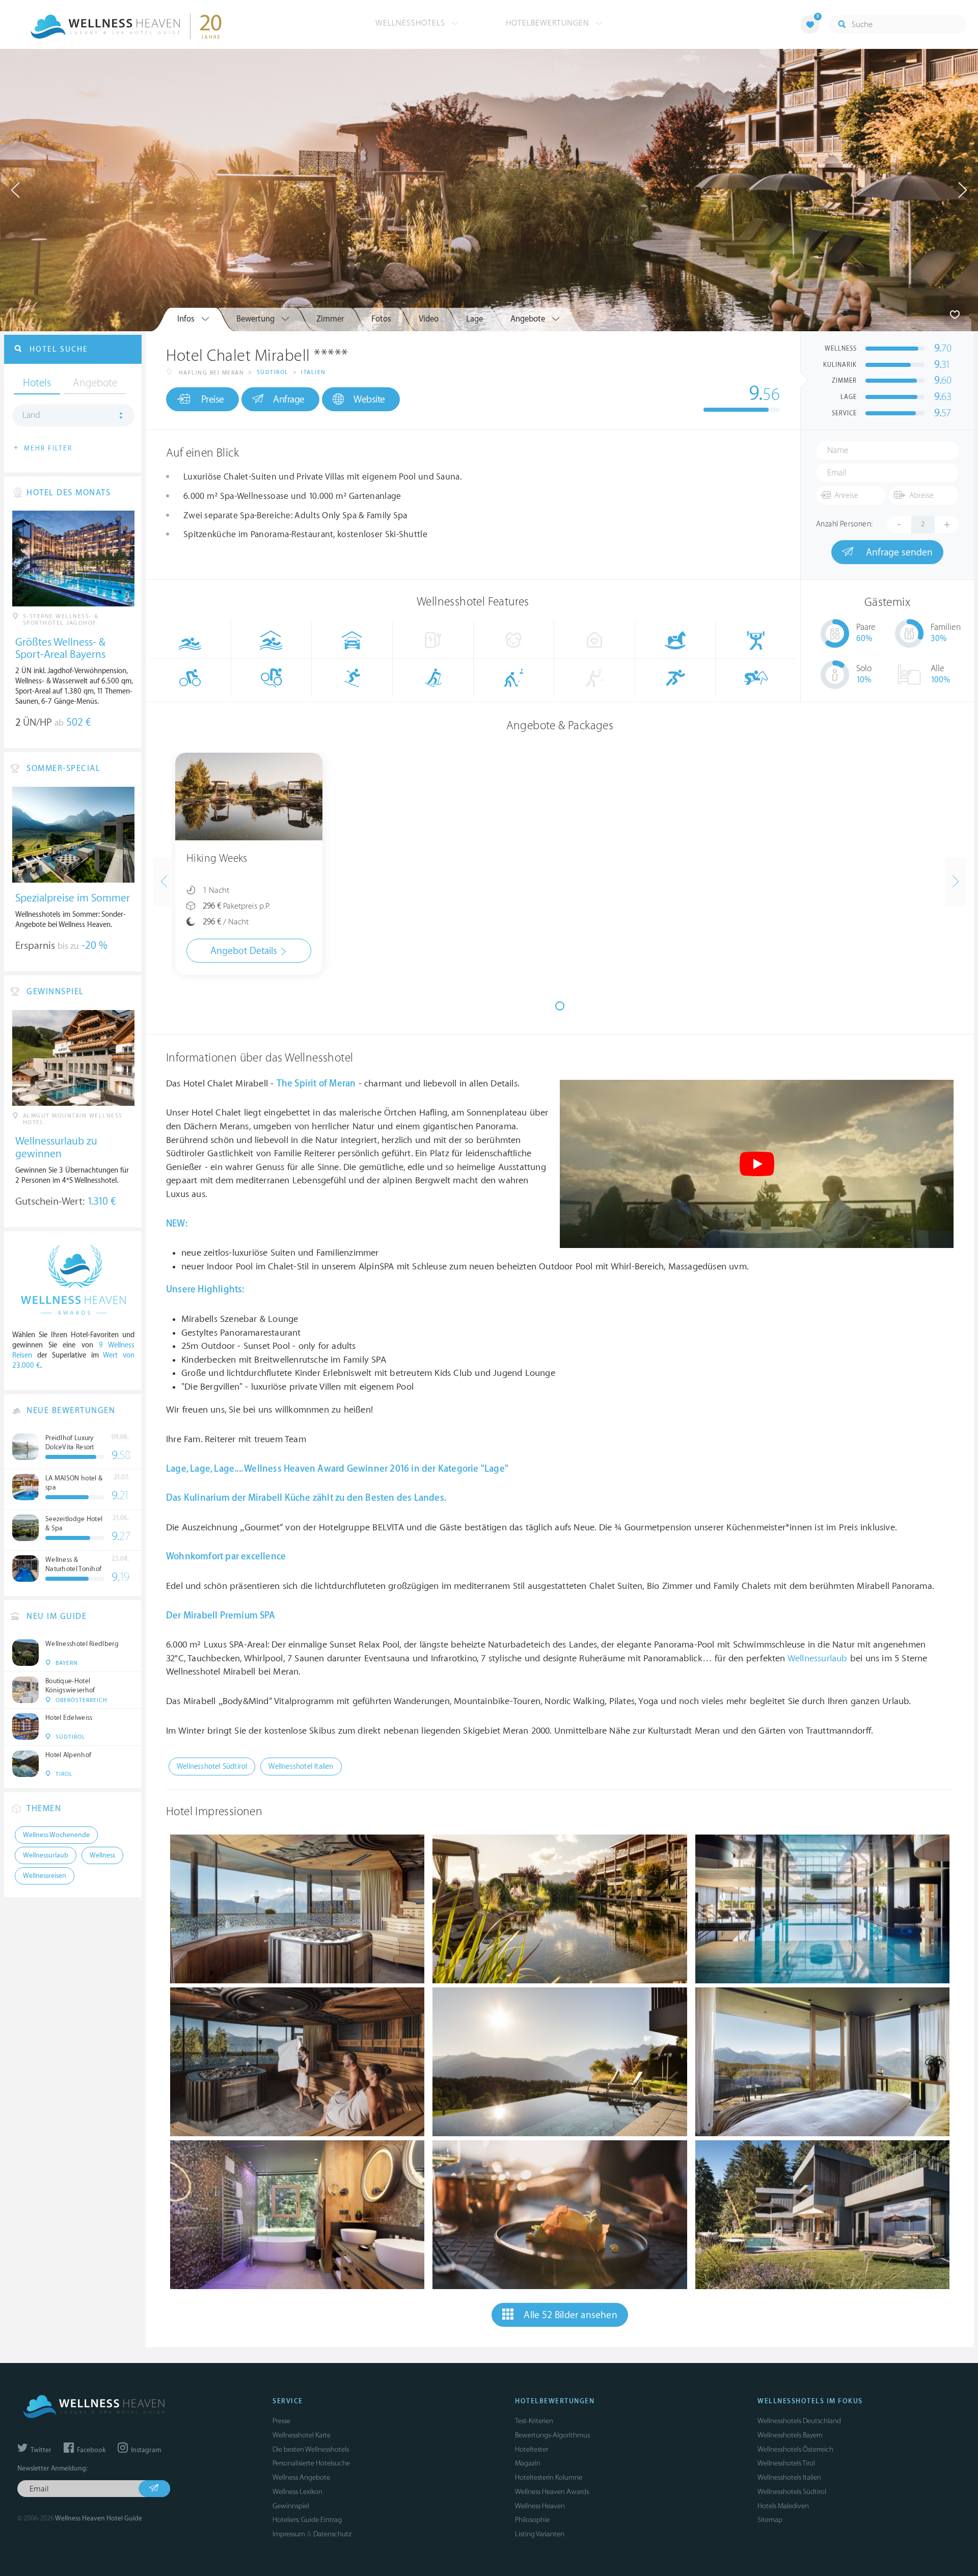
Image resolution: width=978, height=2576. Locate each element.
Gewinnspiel (291, 2506)
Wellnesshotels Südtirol (792, 2492)
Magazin (528, 2463)
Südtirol (273, 372)
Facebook (90, 2450)
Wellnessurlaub (818, 1658)
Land (31, 415)
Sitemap (770, 2520)
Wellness (102, 1855)
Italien (314, 372)
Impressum (289, 2534)
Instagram (145, 2450)
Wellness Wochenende (56, 1835)
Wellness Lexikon (297, 2492)
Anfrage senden (898, 552)
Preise (213, 400)
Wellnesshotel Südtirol (212, 1767)
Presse (281, 2421)
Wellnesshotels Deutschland (799, 2421)
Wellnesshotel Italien (301, 1767)
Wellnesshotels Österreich (795, 2449)
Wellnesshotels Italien (789, 2477)
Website (369, 400)
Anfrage (289, 400)
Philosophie (532, 2520)
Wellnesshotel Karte (302, 2435)
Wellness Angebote (301, 2477)
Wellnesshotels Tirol (786, 2463)
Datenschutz (332, 2534)
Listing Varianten (540, 2534)
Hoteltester (532, 2449)
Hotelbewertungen (549, 23)
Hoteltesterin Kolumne (549, 2477)
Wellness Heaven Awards (552, 2492)
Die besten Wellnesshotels (311, 2449)
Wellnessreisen (45, 1876)
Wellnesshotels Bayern (790, 2435)
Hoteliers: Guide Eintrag (307, 2520)
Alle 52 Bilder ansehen (570, 2315)
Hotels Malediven (783, 2506)
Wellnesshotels (412, 23)
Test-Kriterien (534, 2421)
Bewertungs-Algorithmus (552, 2435)
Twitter (40, 2450)
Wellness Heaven (540, 2506)
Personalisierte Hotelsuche (311, 2463)
